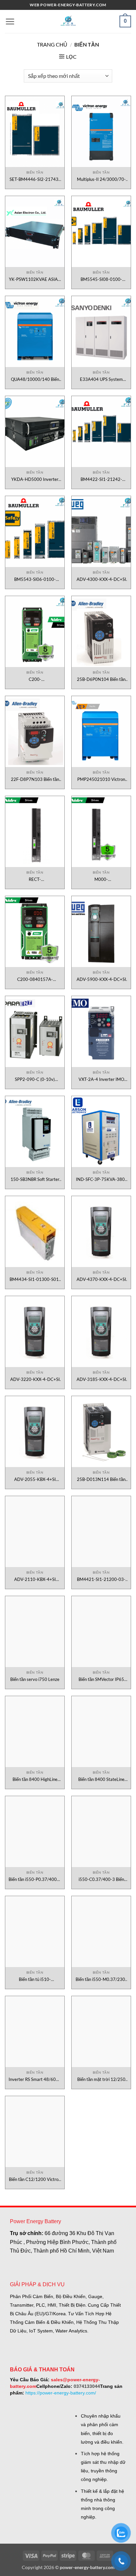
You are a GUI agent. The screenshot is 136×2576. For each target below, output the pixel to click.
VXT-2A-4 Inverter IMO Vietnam (101, 1079)
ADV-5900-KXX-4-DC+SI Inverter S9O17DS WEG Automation (101, 979)
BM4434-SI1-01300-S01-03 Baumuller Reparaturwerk (35, 1279)
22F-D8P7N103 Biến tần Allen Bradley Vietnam (35, 779)
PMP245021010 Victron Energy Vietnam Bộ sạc (101, 779)
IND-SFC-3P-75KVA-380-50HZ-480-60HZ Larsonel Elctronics (101, 1179)
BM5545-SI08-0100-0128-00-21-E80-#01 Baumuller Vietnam (101, 279)
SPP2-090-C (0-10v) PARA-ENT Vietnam (35, 1079)
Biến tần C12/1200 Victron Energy (35, 2179)
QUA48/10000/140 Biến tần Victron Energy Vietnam (35, 379)
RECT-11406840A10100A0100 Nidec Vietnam (35, 879)
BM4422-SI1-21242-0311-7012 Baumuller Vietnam (101, 479)
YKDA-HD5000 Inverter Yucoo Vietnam (35, 479)
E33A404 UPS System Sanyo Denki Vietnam (101, 379)
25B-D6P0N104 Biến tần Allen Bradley (101, 679)
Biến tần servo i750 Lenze (35, 1679)
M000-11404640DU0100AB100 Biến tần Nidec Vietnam (101, 879)
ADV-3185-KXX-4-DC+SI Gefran (101, 1379)
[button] (10, 21)
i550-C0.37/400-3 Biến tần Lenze (101, 1879)
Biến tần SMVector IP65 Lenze (101, 1679)
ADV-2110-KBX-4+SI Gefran (35, 1579)
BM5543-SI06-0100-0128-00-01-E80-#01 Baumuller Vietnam (35, 579)
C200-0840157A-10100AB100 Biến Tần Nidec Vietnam (35, 979)
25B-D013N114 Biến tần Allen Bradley (101, 1479)
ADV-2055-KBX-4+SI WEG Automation (35, 1479)
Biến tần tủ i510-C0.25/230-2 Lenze (35, 1979)
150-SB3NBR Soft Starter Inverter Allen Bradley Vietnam (35, 1179)
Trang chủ (52, 44)
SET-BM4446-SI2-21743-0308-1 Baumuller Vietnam (35, 179)
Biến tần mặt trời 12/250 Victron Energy (101, 2079)
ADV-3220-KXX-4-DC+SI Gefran (35, 1379)
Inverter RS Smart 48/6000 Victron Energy (35, 2079)
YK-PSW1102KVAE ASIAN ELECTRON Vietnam (35, 279)
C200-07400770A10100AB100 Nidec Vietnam (35, 679)
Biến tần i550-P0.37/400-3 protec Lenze (35, 1879)
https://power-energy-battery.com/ (61, 2398)
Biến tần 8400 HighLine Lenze (35, 1779)
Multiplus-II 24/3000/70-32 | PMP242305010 (101, 179)
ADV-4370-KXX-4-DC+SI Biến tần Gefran (101, 1279)
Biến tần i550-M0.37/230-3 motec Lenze (101, 1979)
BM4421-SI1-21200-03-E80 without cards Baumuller (101, 1579)
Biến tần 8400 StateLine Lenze (101, 1779)
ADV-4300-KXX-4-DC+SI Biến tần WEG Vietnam (101, 579)
